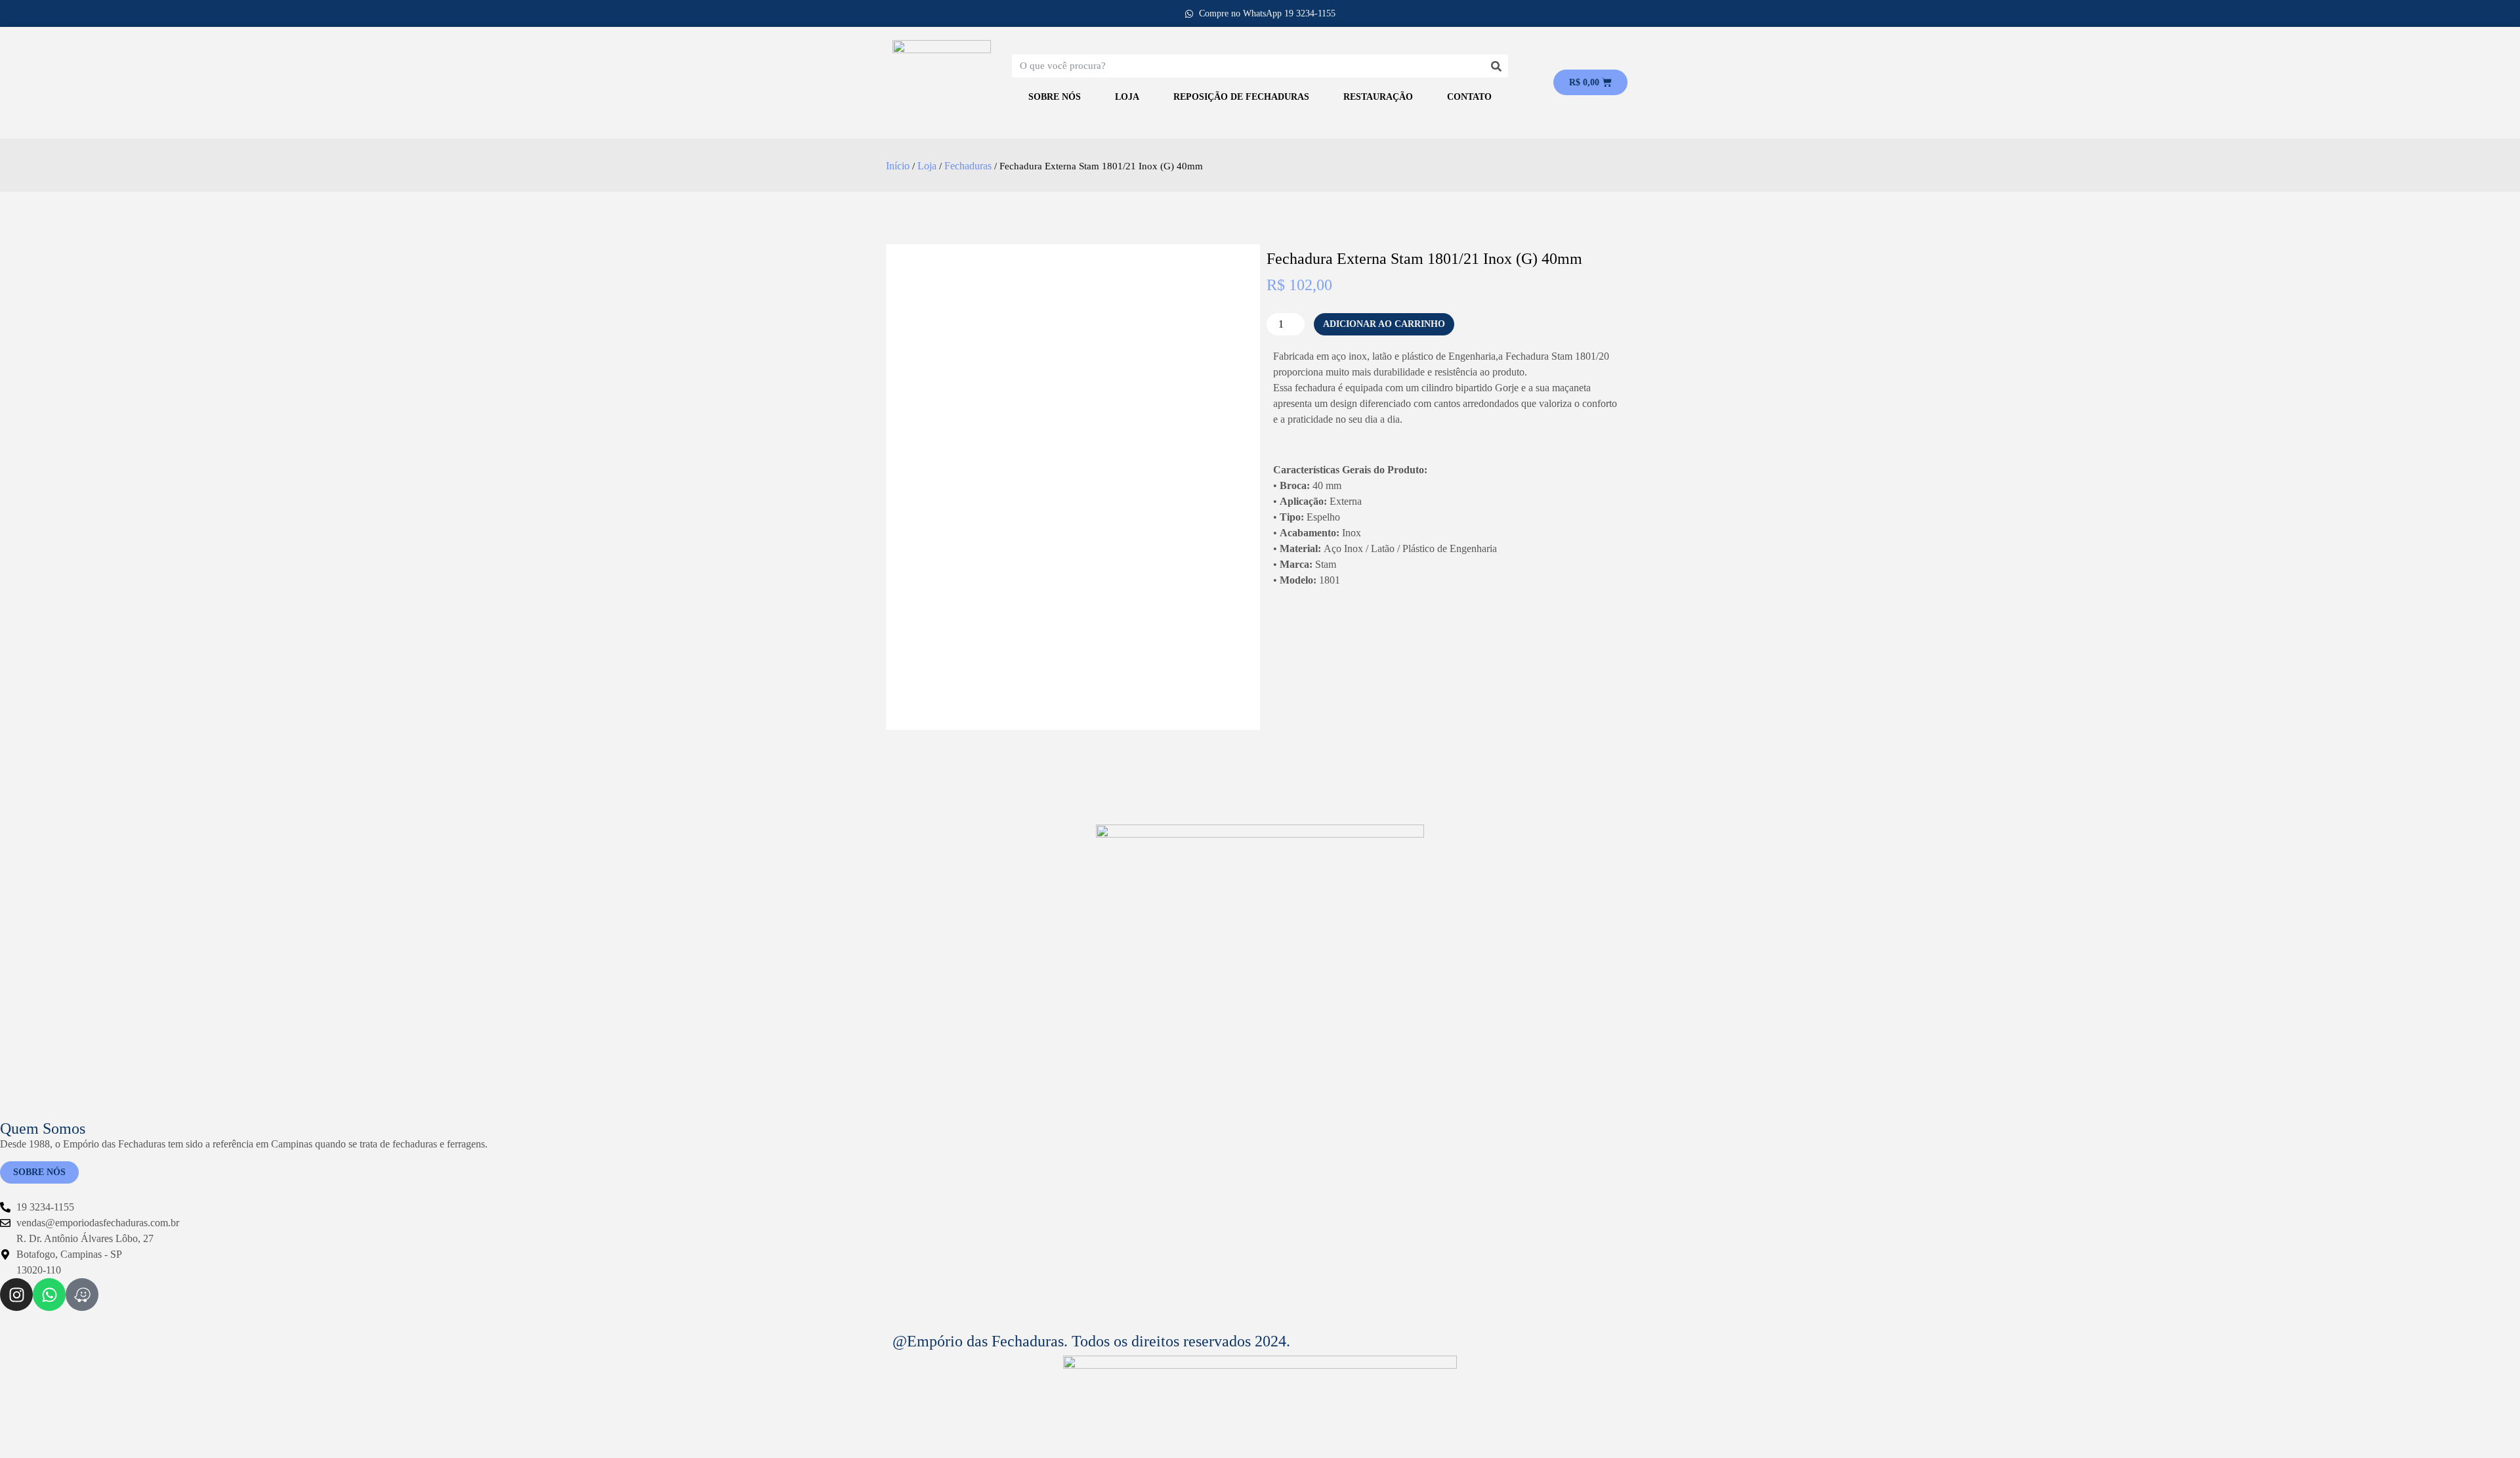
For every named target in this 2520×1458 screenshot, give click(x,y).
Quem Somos (43, 1128)
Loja (1127, 97)
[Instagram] (16, 1295)
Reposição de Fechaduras (1241, 97)
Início (898, 166)
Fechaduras (968, 166)
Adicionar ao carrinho (1384, 324)
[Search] (1497, 66)
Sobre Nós (1055, 97)
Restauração (1378, 97)
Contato (1469, 97)
